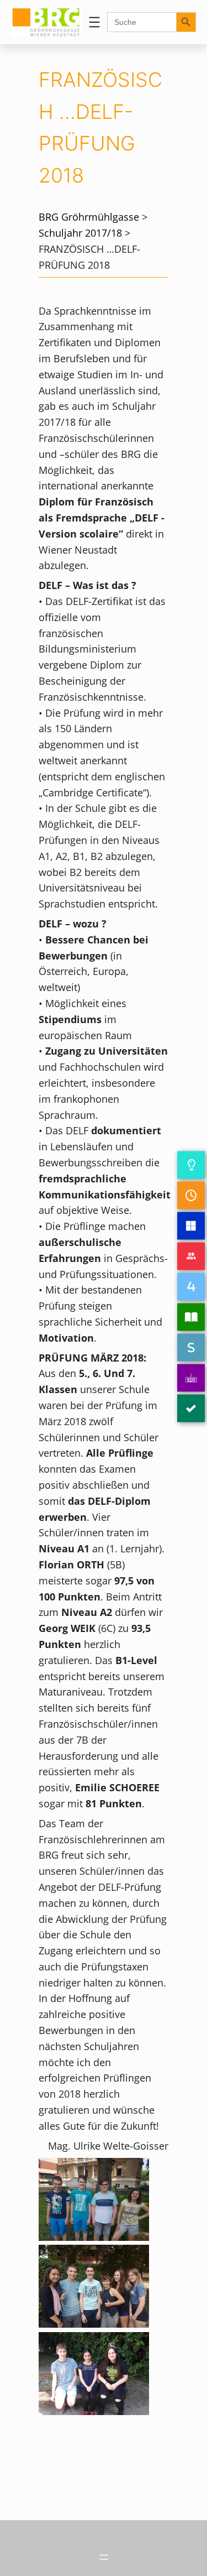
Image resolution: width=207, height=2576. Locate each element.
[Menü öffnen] (94, 22)
